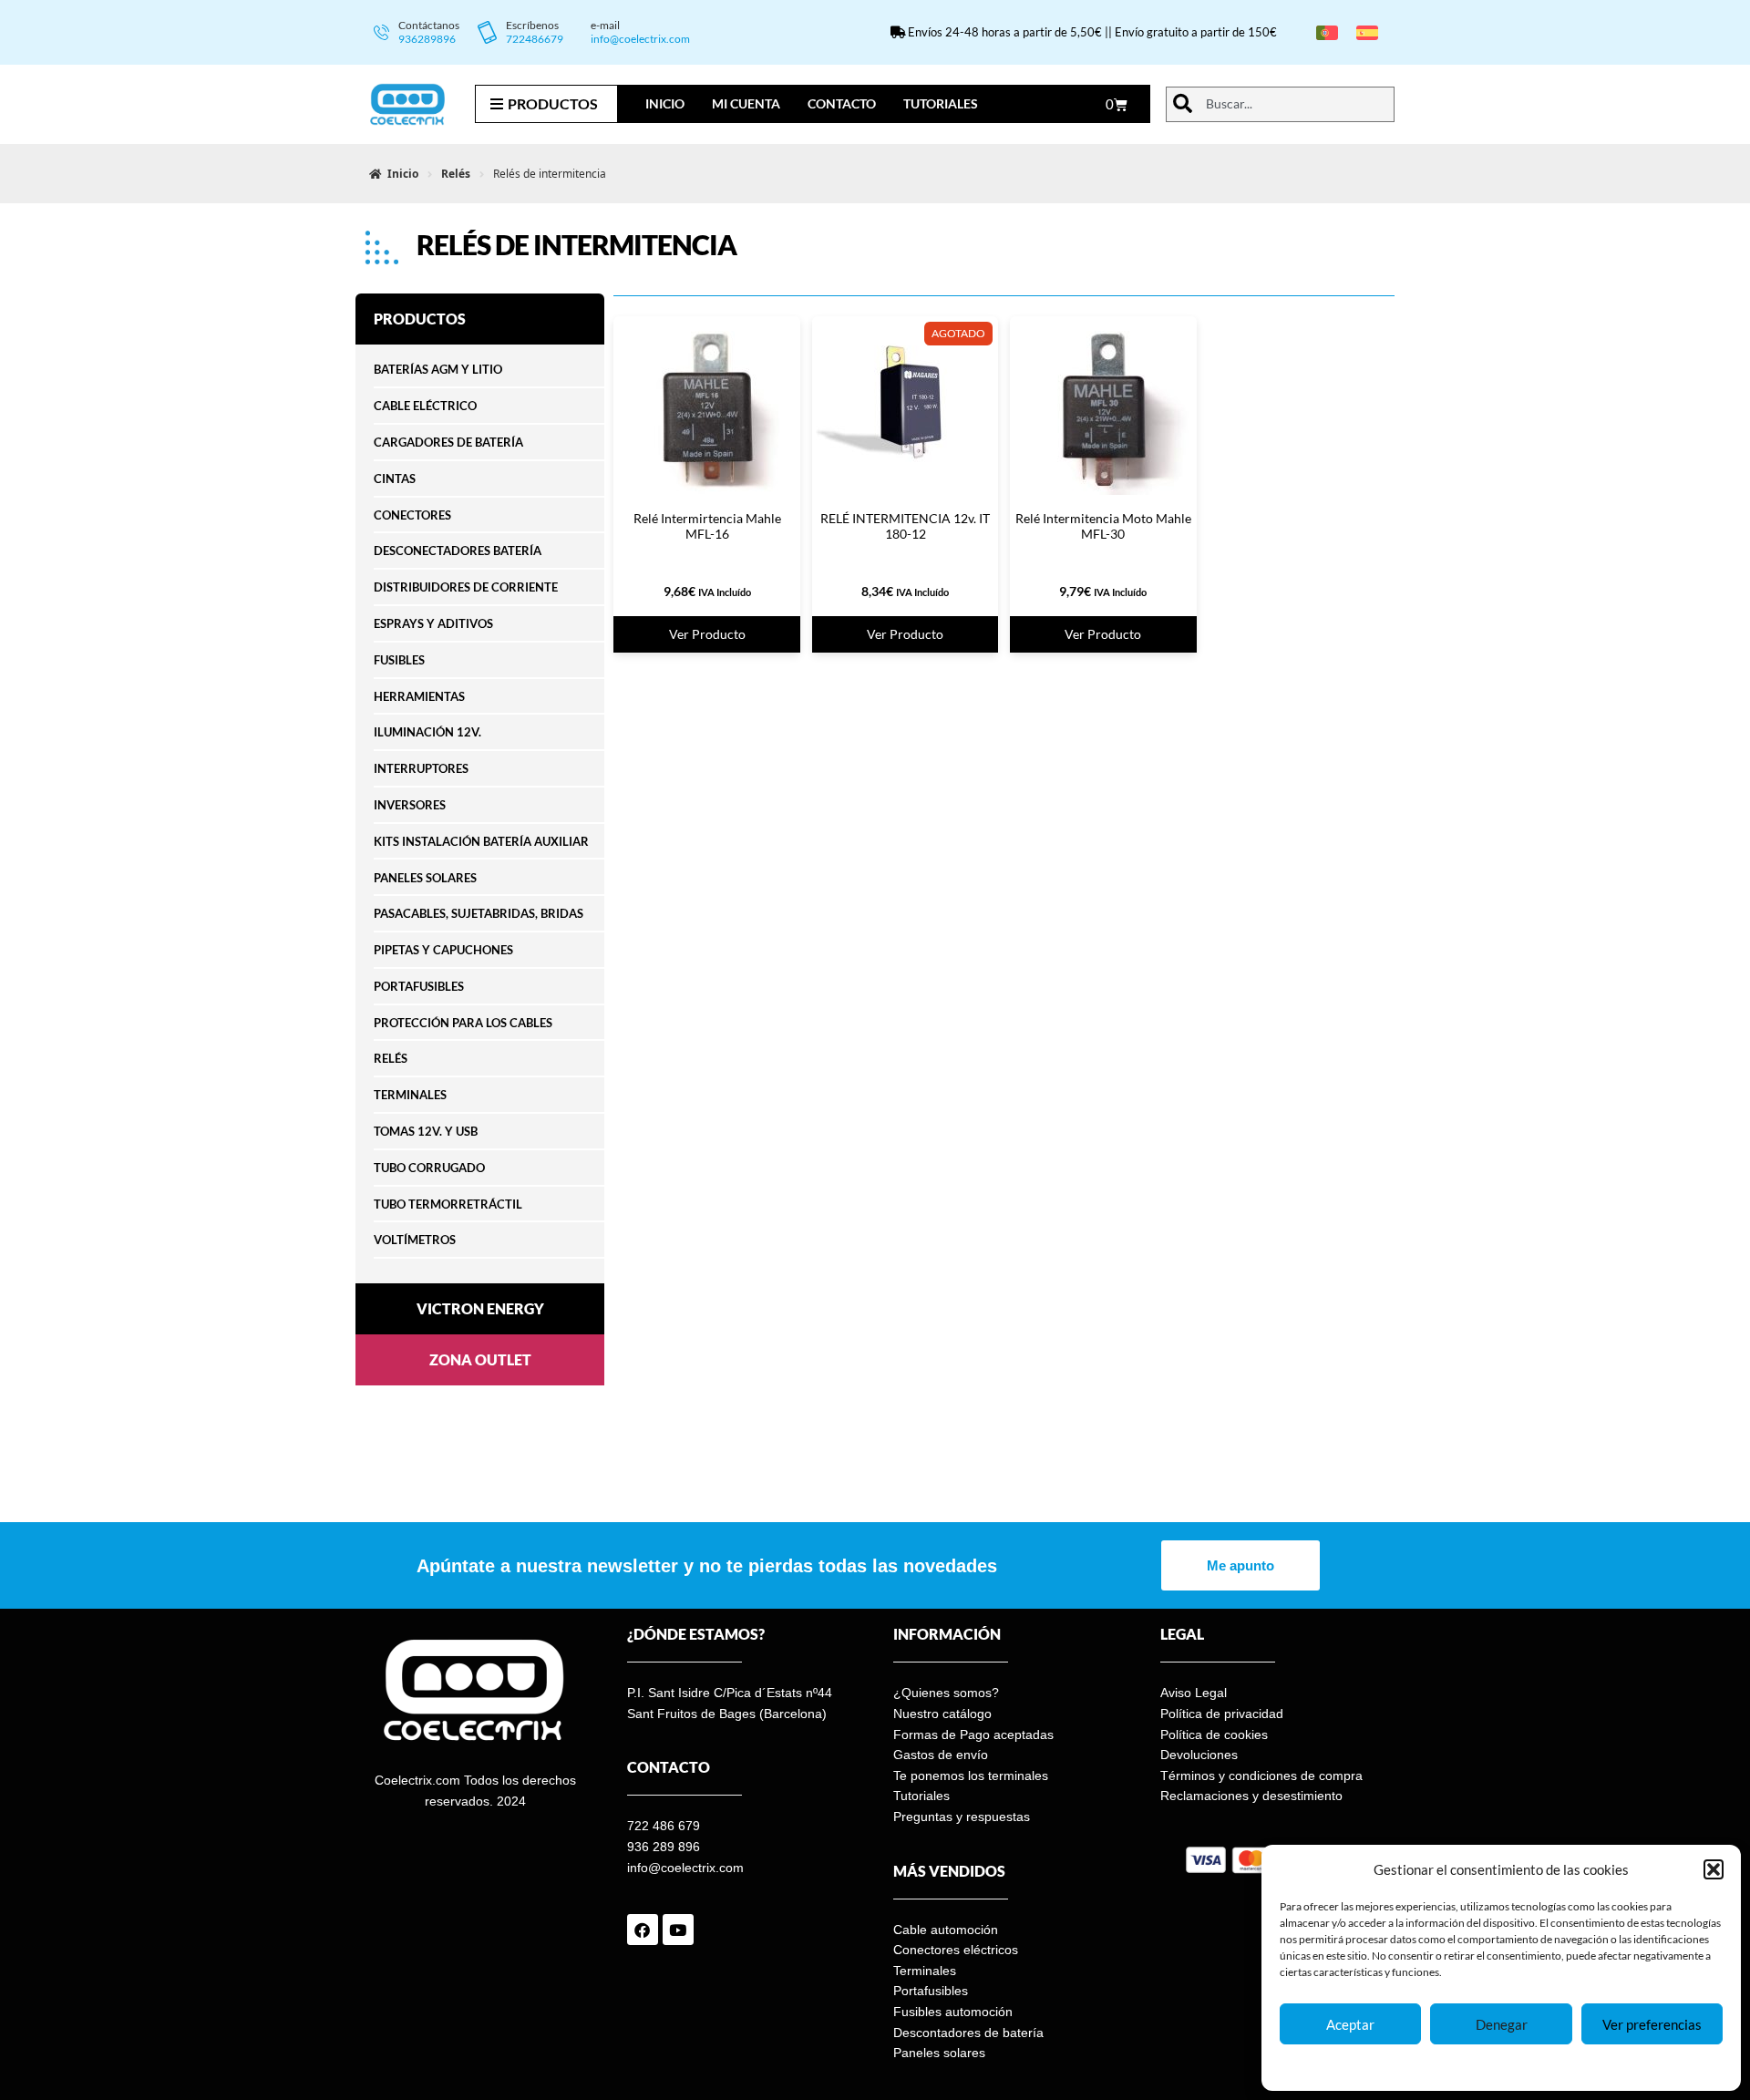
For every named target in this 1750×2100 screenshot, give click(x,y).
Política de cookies (1214, 1735)
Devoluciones (1199, 1755)
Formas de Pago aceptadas (973, 1735)
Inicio (665, 103)
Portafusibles (931, 1991)
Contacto (842, 103)
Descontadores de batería (968, 2033)
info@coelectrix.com (640, 39)
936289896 (427, 39)
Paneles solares (939, 2053)
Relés (456, 174)
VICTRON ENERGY (480, 1308)
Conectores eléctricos (956, 1950)
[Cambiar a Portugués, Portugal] (1327, 32)
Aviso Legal (1194, 1693)
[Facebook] (643, 1930)
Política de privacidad (1222, 1714)
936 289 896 (664, 1847)
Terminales (925, 1971)
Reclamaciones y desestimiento (1251, 1796)
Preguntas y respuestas (962, 1817)
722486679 (535, 39)
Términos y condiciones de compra (1261, 1776)
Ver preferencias (1652, 2024)
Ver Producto (707, 634)
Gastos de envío (941, 1755)
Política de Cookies (1441, 2067)
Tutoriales (941, 103)
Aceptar (1350, 2024)
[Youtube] (678, 1930)
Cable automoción (946, 1930)
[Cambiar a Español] (1367, 32)
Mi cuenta (746, 103)
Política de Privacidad (1546, 2067)
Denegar (1502, 2024)
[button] (1714, 1869)
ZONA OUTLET (480, 1359)
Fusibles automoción (953, 2012)
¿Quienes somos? (946, 1693)
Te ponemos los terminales (971, 1776)
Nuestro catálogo (942, 1714)
